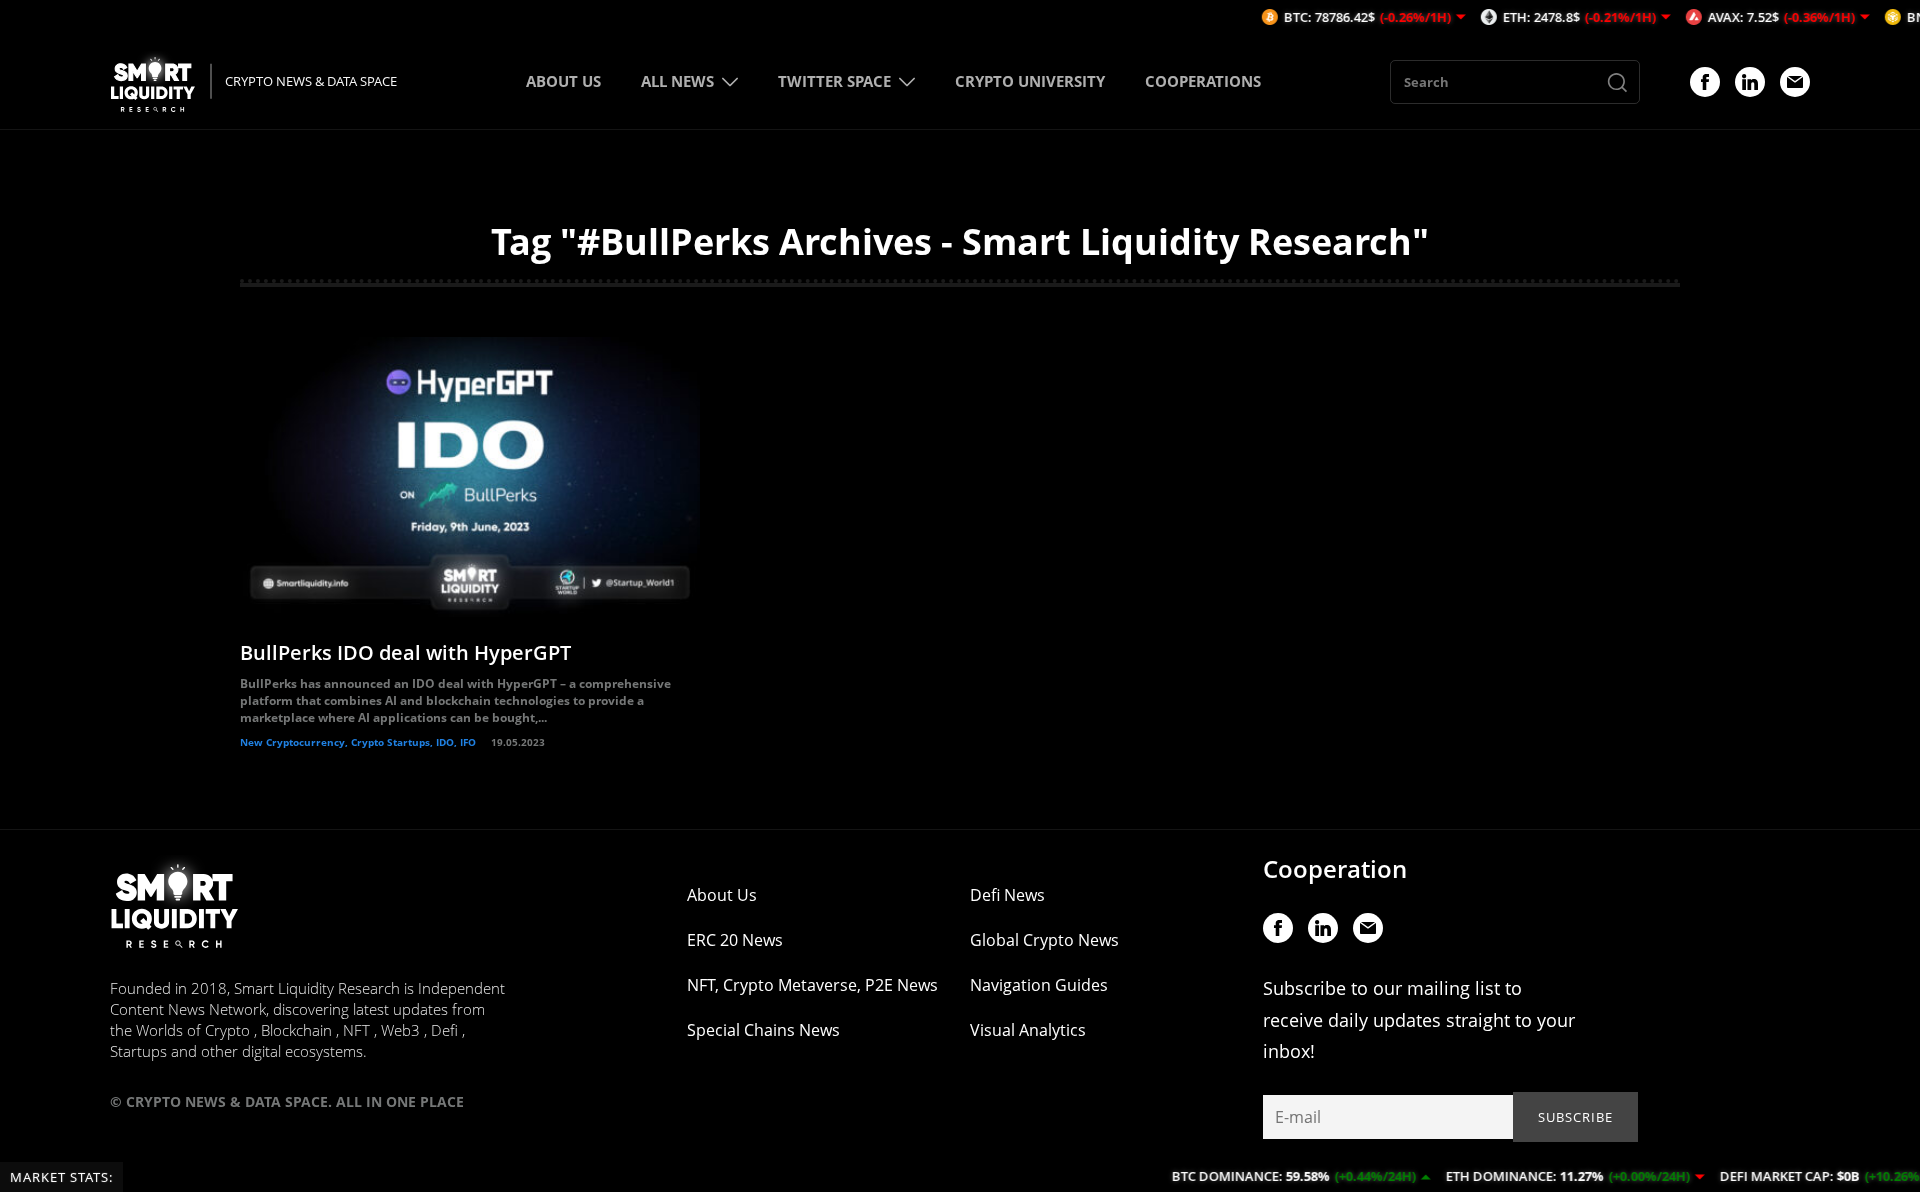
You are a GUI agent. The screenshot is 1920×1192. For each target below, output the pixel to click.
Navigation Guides (1039, 985)
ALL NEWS (677, 81)
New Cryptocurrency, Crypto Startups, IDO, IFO (358, 742)
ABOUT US (563, 81)
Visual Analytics (1028, 1030)
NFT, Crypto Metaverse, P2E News (812, 985)
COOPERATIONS (1203, 81)
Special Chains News (763, 1030)
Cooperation (1335, 868)
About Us (722, 895)
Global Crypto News (1044, 940)
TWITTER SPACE (834, 81)
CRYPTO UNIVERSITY (1030, 81)
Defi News (1007, 895)
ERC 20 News (735, 940)
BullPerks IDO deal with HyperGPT (405, 652)
